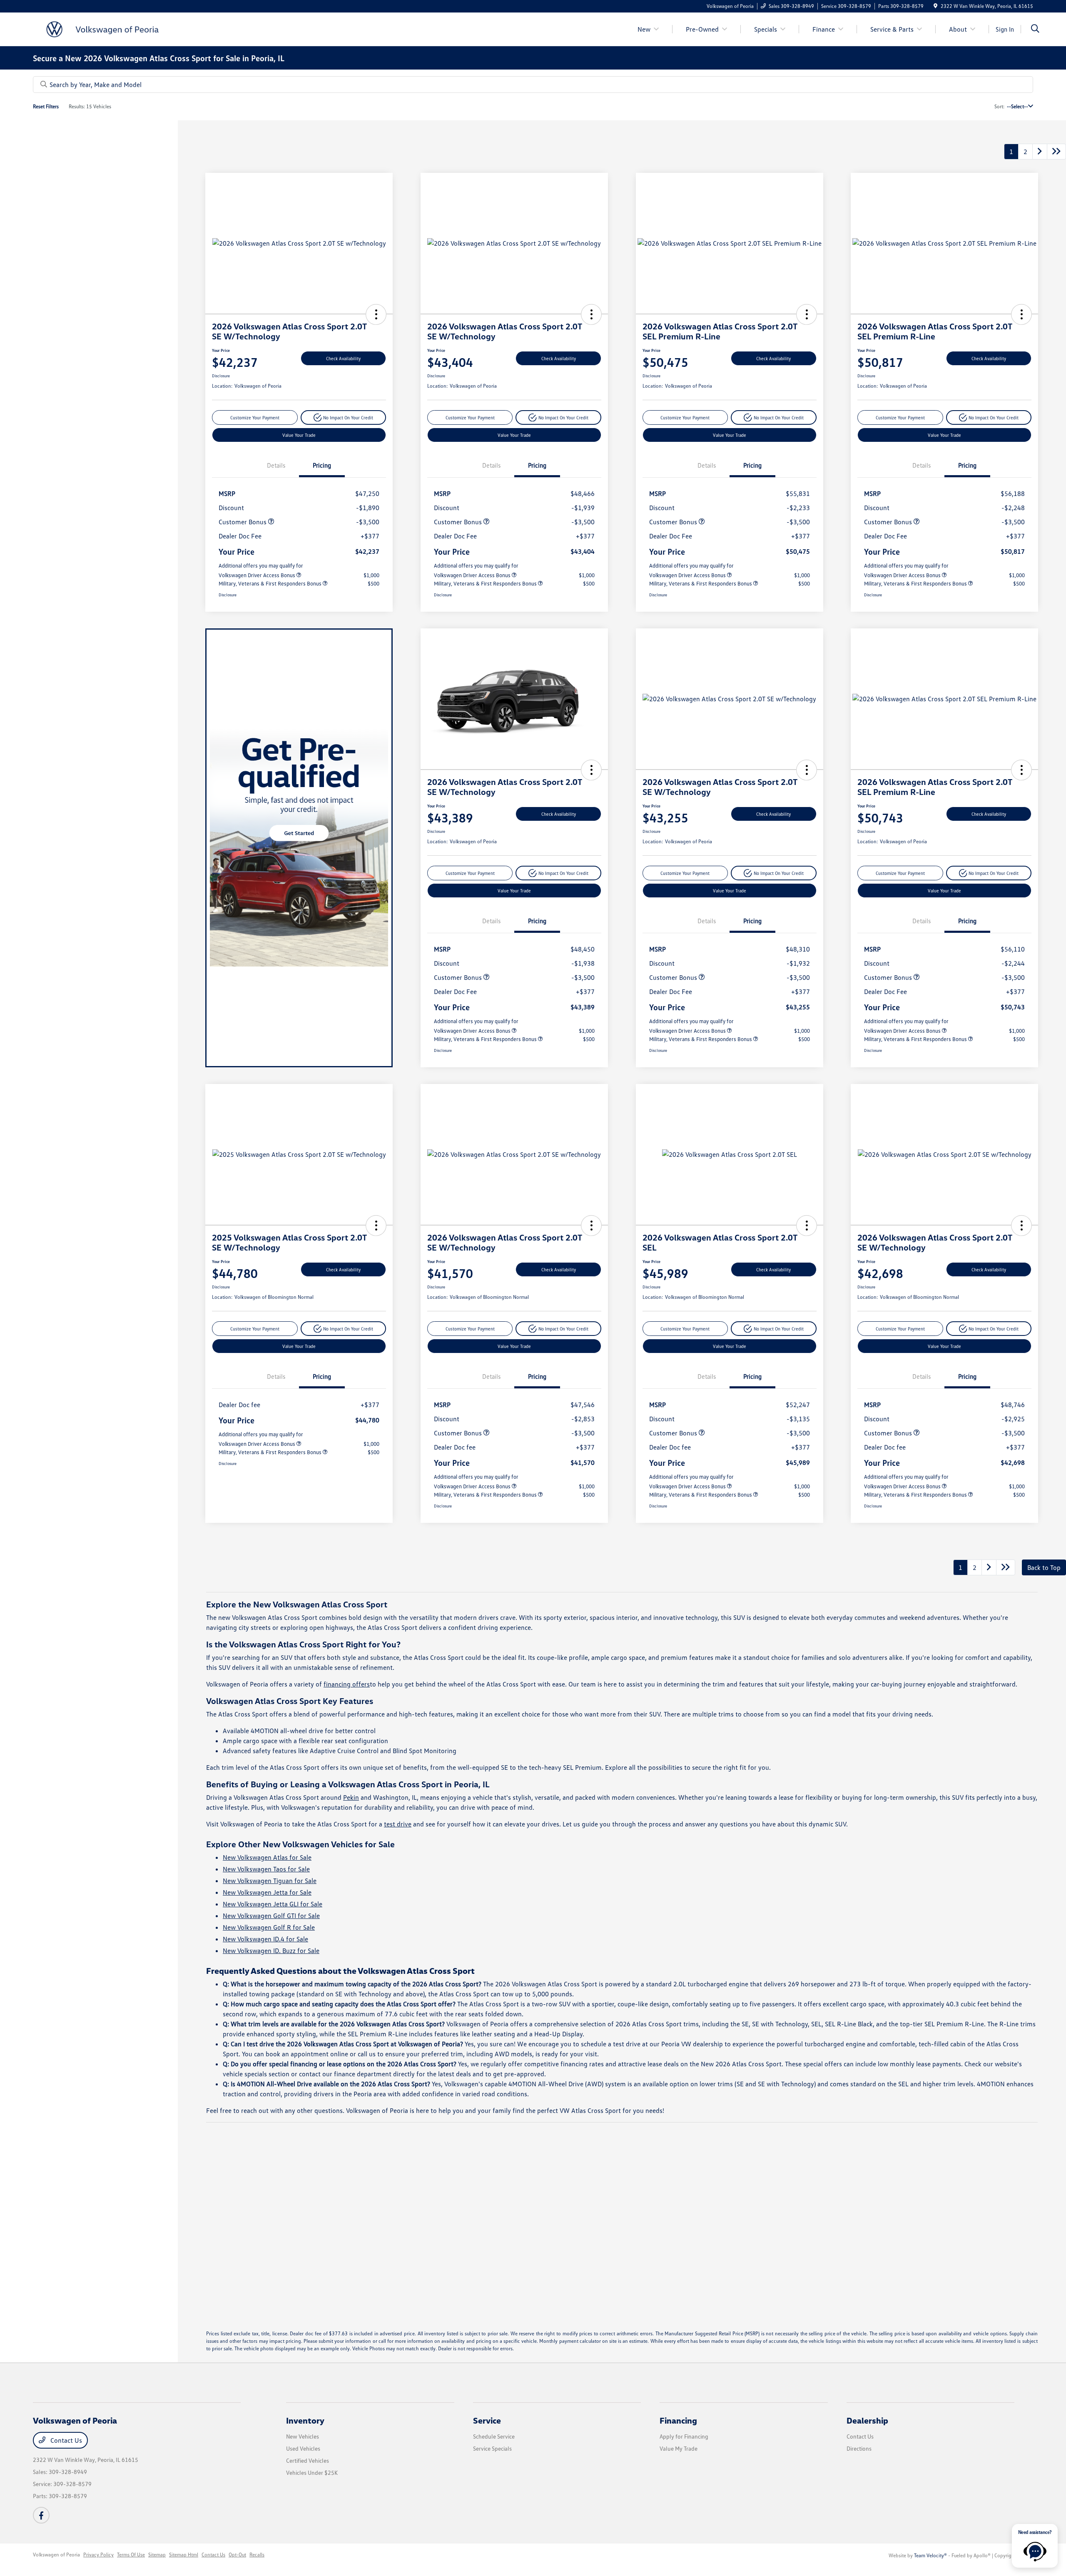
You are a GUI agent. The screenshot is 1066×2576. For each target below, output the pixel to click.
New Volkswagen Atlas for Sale (267, 1857)
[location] (935, 6)
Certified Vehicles (308, 2460)
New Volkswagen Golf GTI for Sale (271, 1916)
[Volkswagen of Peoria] (105, 28)
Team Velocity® (930, 2555)
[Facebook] (41, 2515)
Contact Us (65, 2440)
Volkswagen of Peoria (56, 2555)
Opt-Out (237, 2555)
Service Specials (492, 2448)
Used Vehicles (303, 2448)
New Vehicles (303, 2436)
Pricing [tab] (322, 465)
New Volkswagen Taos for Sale (266, 1869)
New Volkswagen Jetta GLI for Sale (273, 1904)
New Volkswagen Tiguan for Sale (270, 1881)
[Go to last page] (1056, 152)
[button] (376, 314)
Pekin (351, 1797)
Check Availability (343, 358)
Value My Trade (679, 2448)
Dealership (867, 2420)
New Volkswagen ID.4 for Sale (265, 1939)
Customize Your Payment (255, 417)
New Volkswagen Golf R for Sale (269, 1927)
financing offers (347, 1684)
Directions (859, 2448)
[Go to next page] (1040, 152)
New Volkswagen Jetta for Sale (267, 1892)
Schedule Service (494, 2436)
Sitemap (157, 2555)
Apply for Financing (684, 2436)
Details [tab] (276, 465)
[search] (1035, 29)
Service (487, 2420)
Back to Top (1044, 1567)
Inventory (305, 2420)
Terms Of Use (131, 2555)
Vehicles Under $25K (312, 2473)
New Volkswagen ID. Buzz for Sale (271, 1951)
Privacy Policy (98, 2555)
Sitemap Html (184, 2555)
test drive (398, 1824)
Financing (678, 2420)
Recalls (257, 2555)
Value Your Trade (299, 435)
